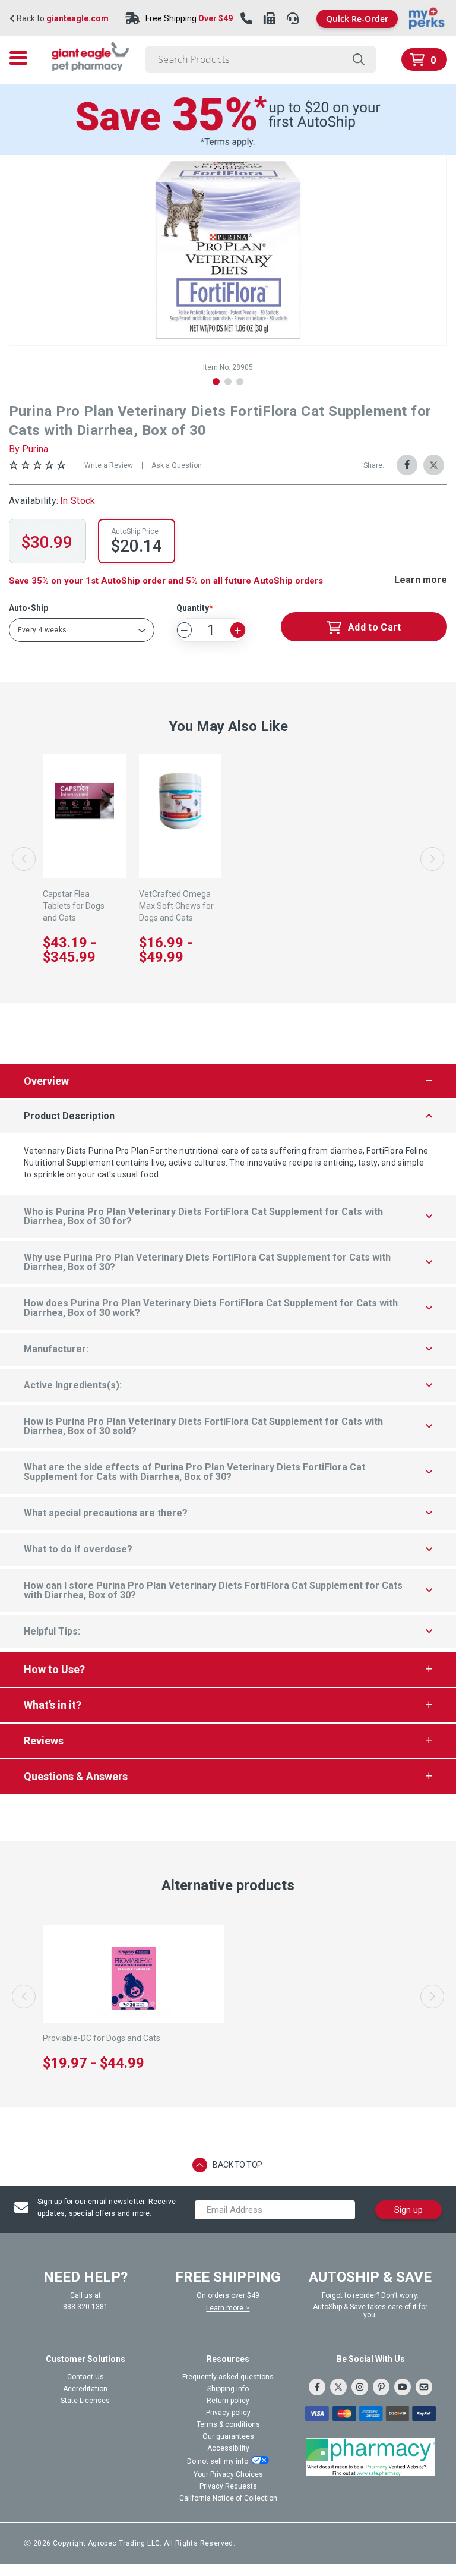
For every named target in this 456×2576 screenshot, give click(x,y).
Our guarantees (228, 2436)
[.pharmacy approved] (370, 2457)
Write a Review (109, 465)
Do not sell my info (218, 2461)
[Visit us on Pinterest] (381, 2387)
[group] (228, 250)
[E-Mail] (424, 2387)
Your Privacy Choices (228, 2474)
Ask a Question (177, 465)
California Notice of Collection (228, 2498)
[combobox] (261, 59)
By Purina (28, 449)
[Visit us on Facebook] (317, 2387)
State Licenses (85, 2401)
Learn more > (228, 2308)
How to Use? (54, 1669)
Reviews (44, 1741)
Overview (46, 1081)
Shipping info (228, 2389)
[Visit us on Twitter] (338, 2387)
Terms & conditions (228, 2424)
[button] (216, 382)
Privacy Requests (228, 2486)
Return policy (228, 2401)
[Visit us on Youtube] (403, 2387)
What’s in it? (53, 1705)
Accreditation (85, 2389)
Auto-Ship (28, 608)
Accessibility (228, 2448)
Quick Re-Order (357, 19)
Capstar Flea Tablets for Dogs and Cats (74, 906)
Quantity (193, 608)
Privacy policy (228, 2413)
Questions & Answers (76, 1776)
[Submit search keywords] (358, 59)
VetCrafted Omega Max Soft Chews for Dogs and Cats (176, 906)
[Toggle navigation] (22, 58)
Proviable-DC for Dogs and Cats (102, 2038)
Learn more (421, 580)
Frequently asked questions (228, 2377)
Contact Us (85, 2377)
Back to (62, 19)
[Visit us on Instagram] (360, 2387)
